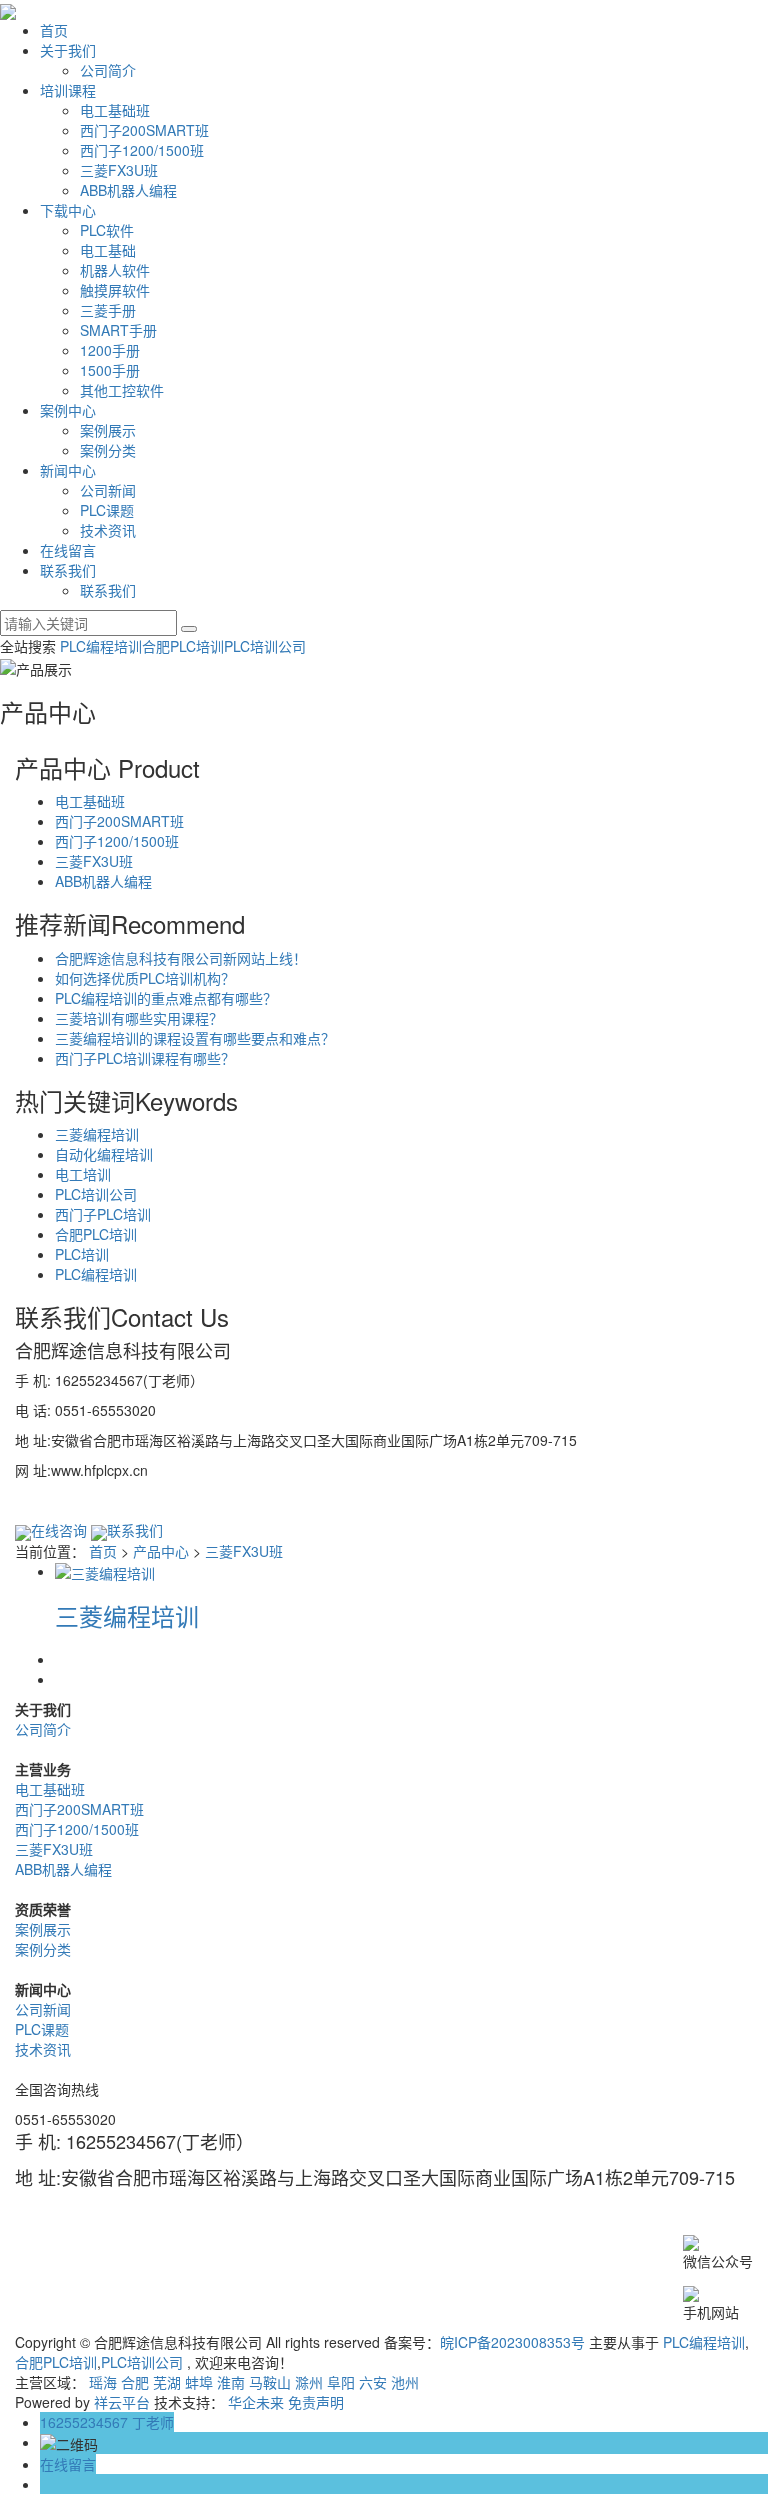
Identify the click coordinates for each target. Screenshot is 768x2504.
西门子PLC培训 (103, 1214)
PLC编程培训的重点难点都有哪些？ (166, 998)
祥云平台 (122, 2402)
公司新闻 (108, 490)
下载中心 (68, 210)
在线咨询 (59, 1530)
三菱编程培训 (97, 1134)
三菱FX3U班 (119, 170)
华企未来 (256, 2402)
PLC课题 (107, 510)
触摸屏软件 (115, 290)
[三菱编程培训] (105, 1571)
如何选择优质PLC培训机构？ (145, 978)
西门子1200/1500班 (142, 150)
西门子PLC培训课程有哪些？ (145, 1058)
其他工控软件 (122, 390)
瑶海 (103, 2382)
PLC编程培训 (101, 646)
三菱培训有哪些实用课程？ (139, 1018)
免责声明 (316, 2402)
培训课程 (68, 90)
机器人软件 (115, 270)
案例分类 (108, 450)
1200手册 (110, 350)
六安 (373, 2382)
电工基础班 (115, 110)
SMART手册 (118, 330)
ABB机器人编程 (128, 190)
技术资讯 (108, 530)
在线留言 (68, 550)
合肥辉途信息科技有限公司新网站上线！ (181, 958)
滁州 (309, 2382)
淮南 (231, 2382)
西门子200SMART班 (144, 130)
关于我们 (68, 50)
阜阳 (341, 2382)
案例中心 (68, 410)
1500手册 (110, 370)
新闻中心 (68, 470)
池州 (405, 2382)
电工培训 (83, 1174)
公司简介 (108, 70)
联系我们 (68, 570)
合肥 (135, 2382)
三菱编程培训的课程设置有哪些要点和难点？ (195, 1038)
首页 (54, 30)
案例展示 (108, 430)
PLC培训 (82, 1254)
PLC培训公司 (265, 646)
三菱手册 (108, 310)
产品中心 (161, 1551)
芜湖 (167, 2382)
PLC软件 (107, 230)
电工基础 (108, 250)
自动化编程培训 (104, 1154)
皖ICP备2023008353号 (512, 2342)
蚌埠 (199, 2382)
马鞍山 (270, 2382)
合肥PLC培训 (183, 646)
